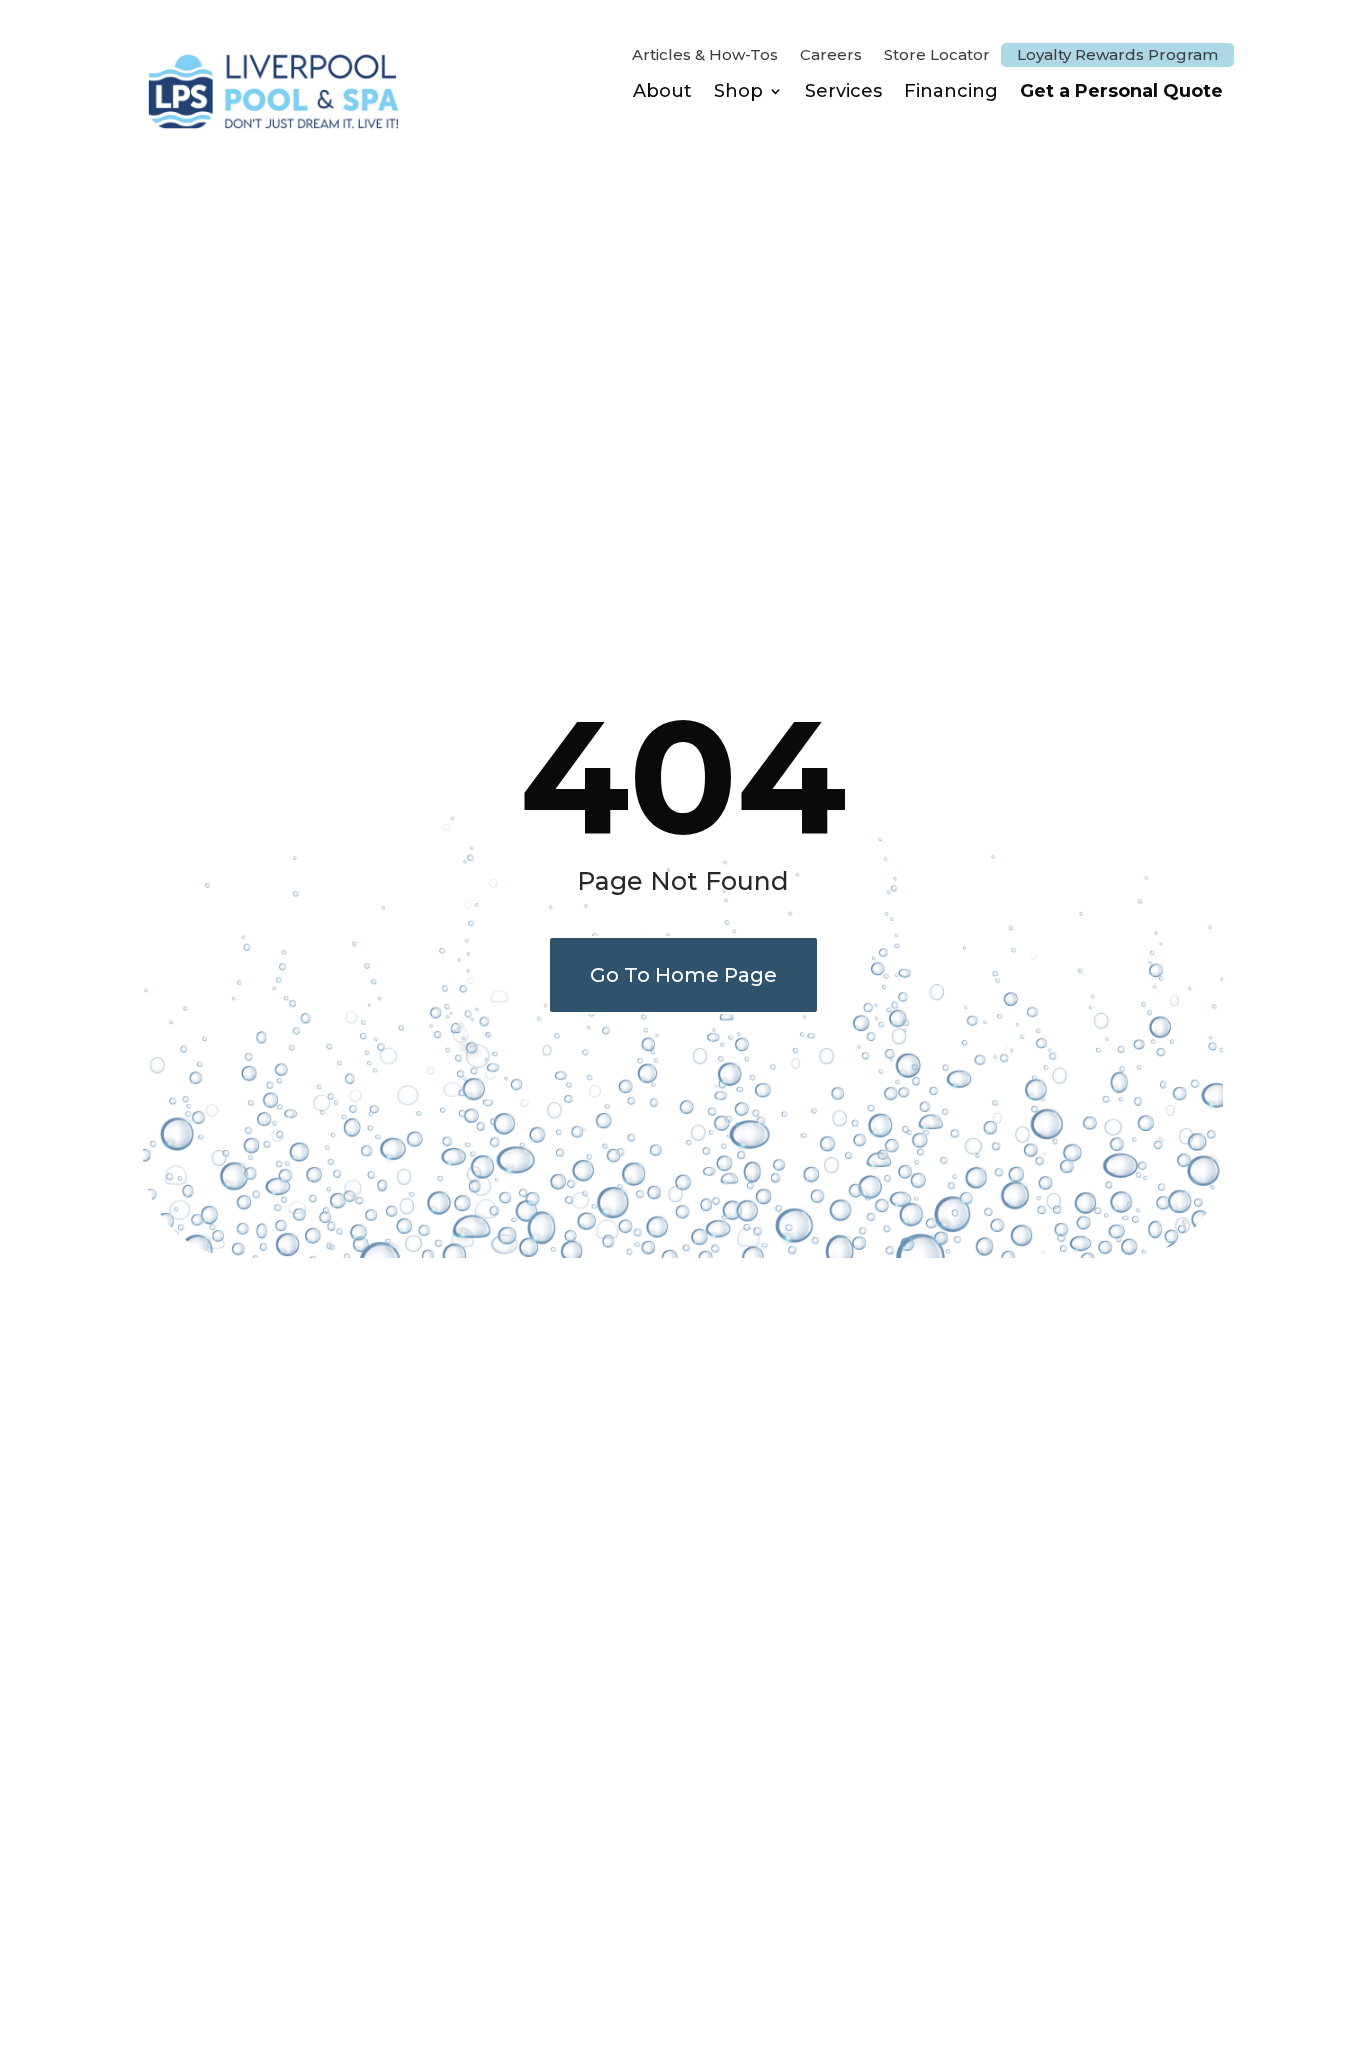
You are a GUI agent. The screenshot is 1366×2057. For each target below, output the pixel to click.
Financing (951, 91)
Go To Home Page (683, 975)
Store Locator (937, 56)
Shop (738, 91)
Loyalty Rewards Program (1117, 54)
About (662, 91)
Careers (831, 56)
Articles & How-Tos (705, 56)
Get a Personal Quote (1121, 91)
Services (843, 91)
